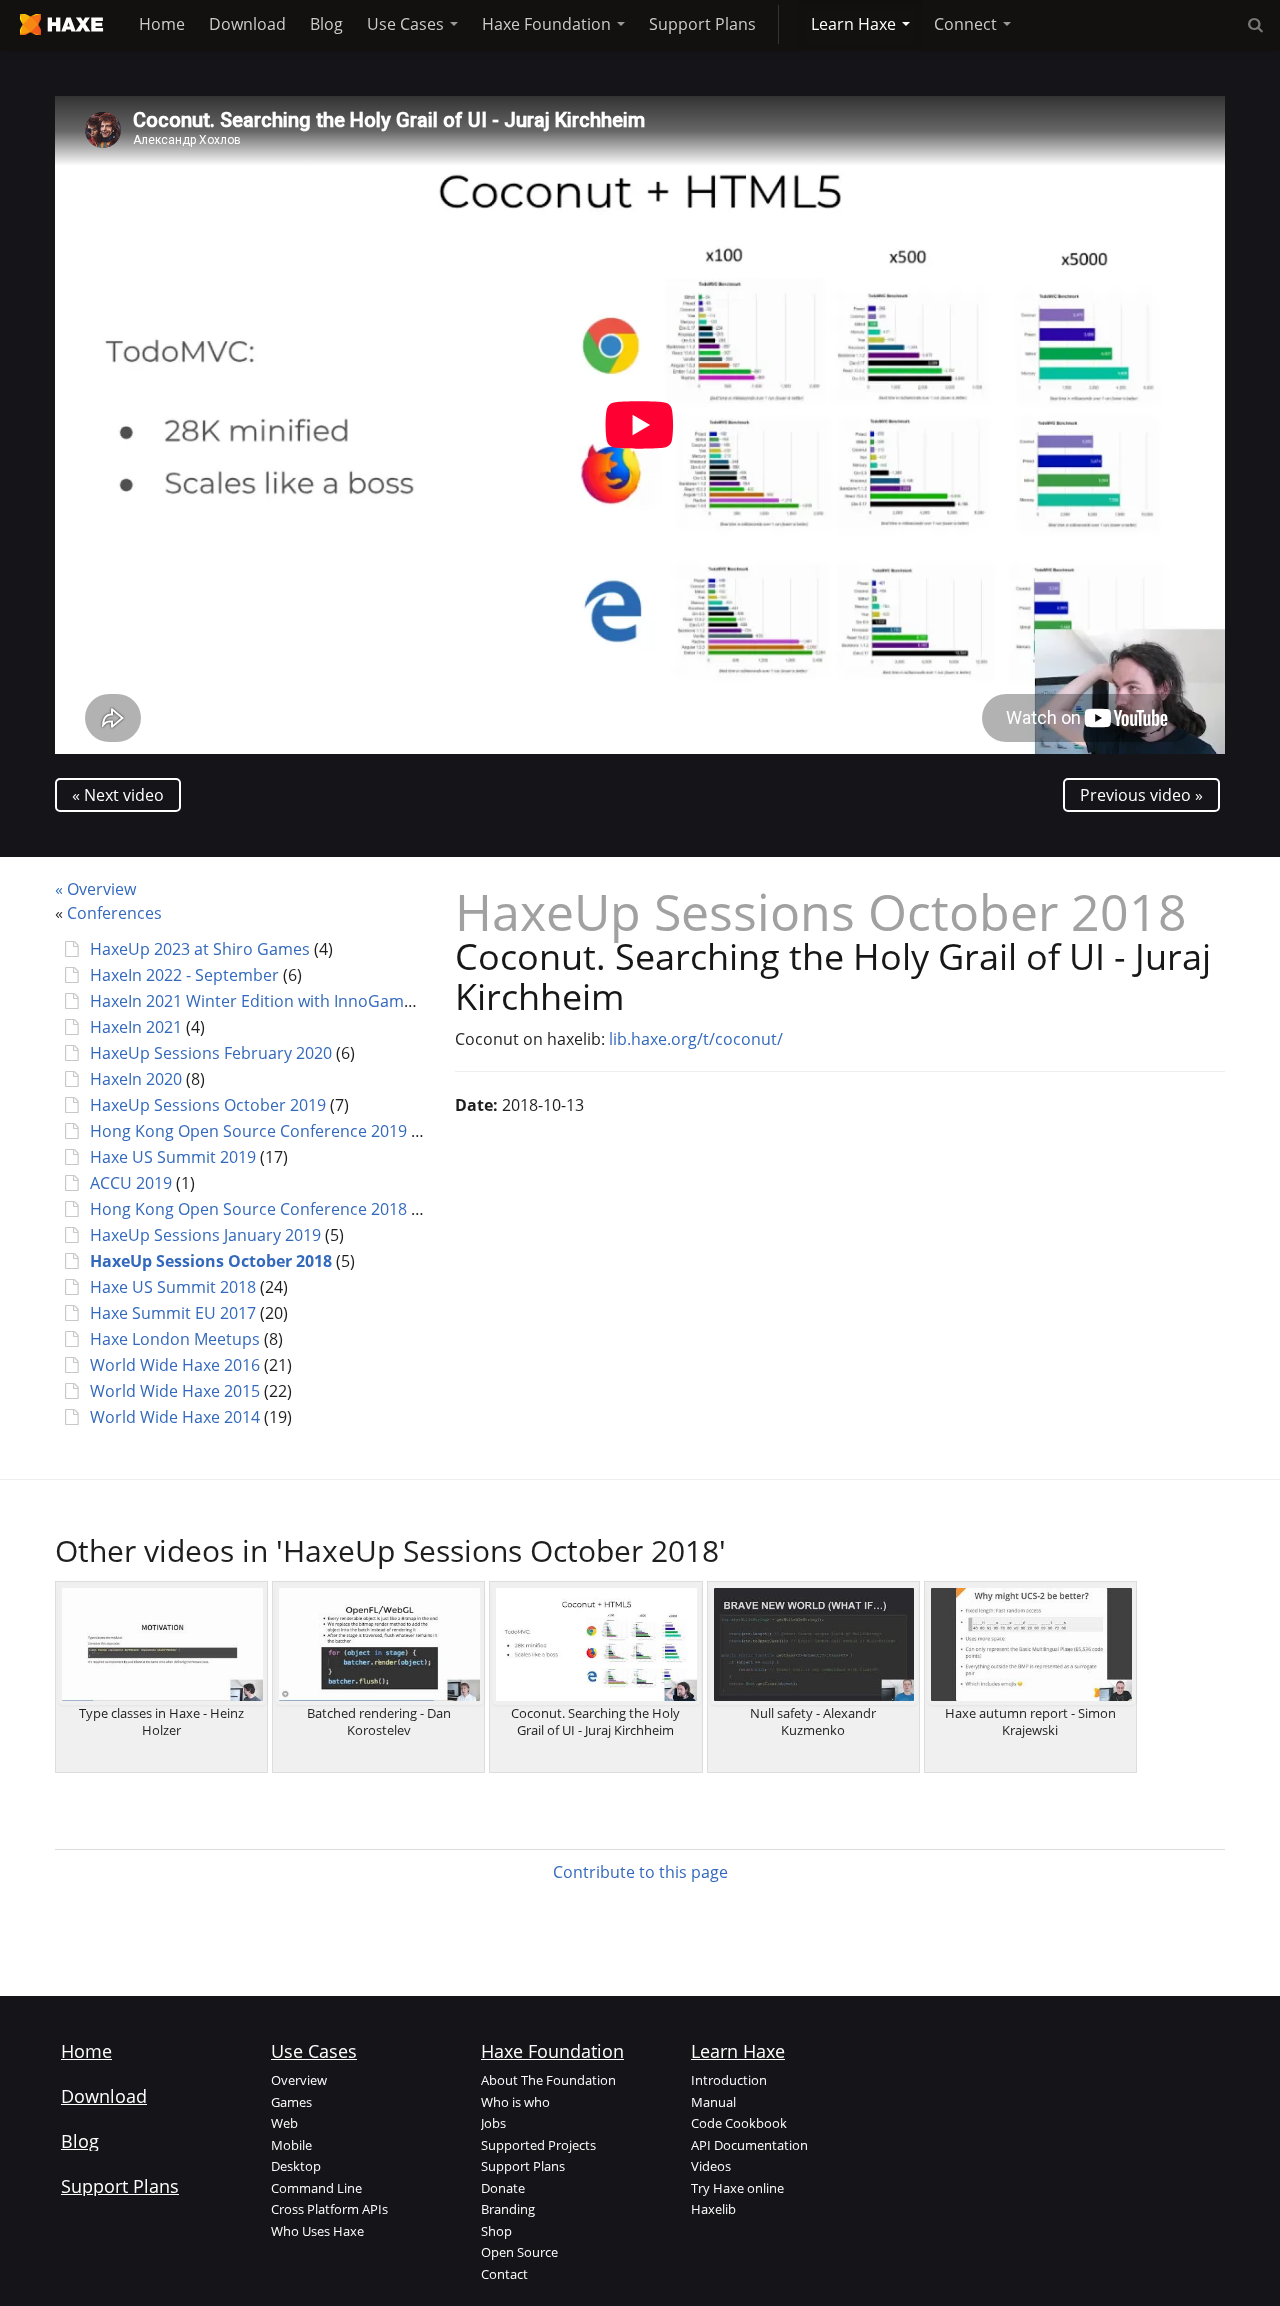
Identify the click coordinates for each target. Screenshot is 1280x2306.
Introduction (729, 2080)
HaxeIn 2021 (136, 1027)
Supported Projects (538, 2145)
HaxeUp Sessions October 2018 (211, 1261)
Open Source (519, 2252)
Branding (508, 2209)
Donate (503, 2188)
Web (284, 2123)
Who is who (515, 2102)
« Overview (95, 889)
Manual (713, 2102)
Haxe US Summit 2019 (173, 1157)
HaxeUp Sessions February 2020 (211, 1053)
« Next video (118, 795)
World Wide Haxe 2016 (175, 1365)
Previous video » (1141, 795)
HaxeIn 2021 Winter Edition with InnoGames (255, 1001)
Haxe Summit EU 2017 (173, 1313)
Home (162, 24)
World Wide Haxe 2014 (175, 1417)
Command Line (316, 2188)
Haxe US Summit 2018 (173, 1287)
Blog (326, 24)
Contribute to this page (640, 1872)
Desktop (296, 2166)
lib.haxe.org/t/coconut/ (696, 1039)
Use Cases (407, 24)
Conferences (114, 913)
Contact (504, 2274)
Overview (299, 2080)
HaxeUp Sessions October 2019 (208, 1105)
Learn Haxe (855, 24)
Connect (967, 24)
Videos (711, 2166)
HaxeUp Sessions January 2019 (205, 1235)
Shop (496, 2231)
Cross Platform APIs (329, 2209)
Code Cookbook (739, 2123)
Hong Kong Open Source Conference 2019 (248, 1131)
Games (291, 2102)
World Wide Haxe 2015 (175, 1391)
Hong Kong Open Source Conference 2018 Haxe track (290, 1209)
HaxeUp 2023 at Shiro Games (200, 949)
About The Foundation (548, 2080)
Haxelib (713, 2209)
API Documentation (749, 2145)
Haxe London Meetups (175, 1339)
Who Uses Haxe (317, 2231)
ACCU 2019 (131, 1183)
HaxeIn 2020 (136, 1079)
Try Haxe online (737, 2188)
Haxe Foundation (548, 24)
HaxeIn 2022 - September (184, 975)
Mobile (291, 2145)
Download (247, 24)
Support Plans (702, 24)
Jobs (493, 2123)
